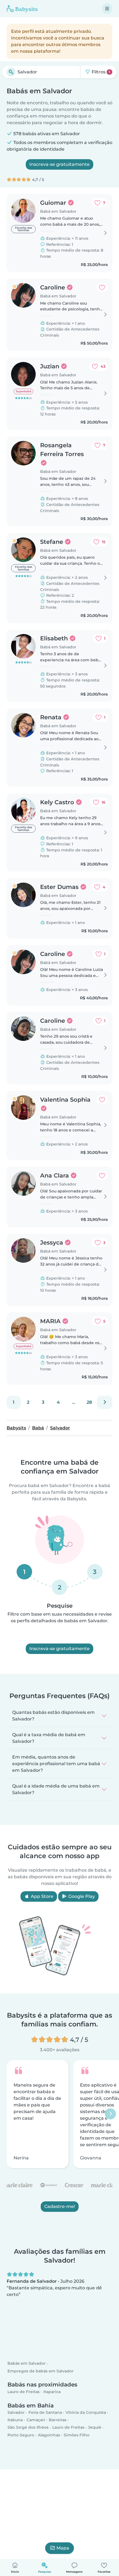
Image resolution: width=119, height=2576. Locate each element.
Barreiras (58, 2420)
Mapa (63, 2548)
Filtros (100, 72)
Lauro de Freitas (24, 2392)
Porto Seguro (21, 2435)
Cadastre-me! (60, 2206)
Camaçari (36, 2420)
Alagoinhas (49, 2435)
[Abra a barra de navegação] (107, 9)
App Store (42, 1896)
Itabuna (15, 2420)
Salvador (16, 2412)
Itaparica (52, 2392)
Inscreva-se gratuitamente (59, 164)
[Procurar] (11, 72)
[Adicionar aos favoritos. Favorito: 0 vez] (102, 287)
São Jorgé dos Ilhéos (28, 2428)
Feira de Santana (45, 2412)
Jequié (95, 2428)
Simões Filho (77, 2435)
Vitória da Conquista (86, 2412)
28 (89, 1402)
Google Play (81, 1896)
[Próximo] (105, 1402)
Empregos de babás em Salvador (41, 2371)
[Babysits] (22, 9)
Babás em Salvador (27, 2364)
